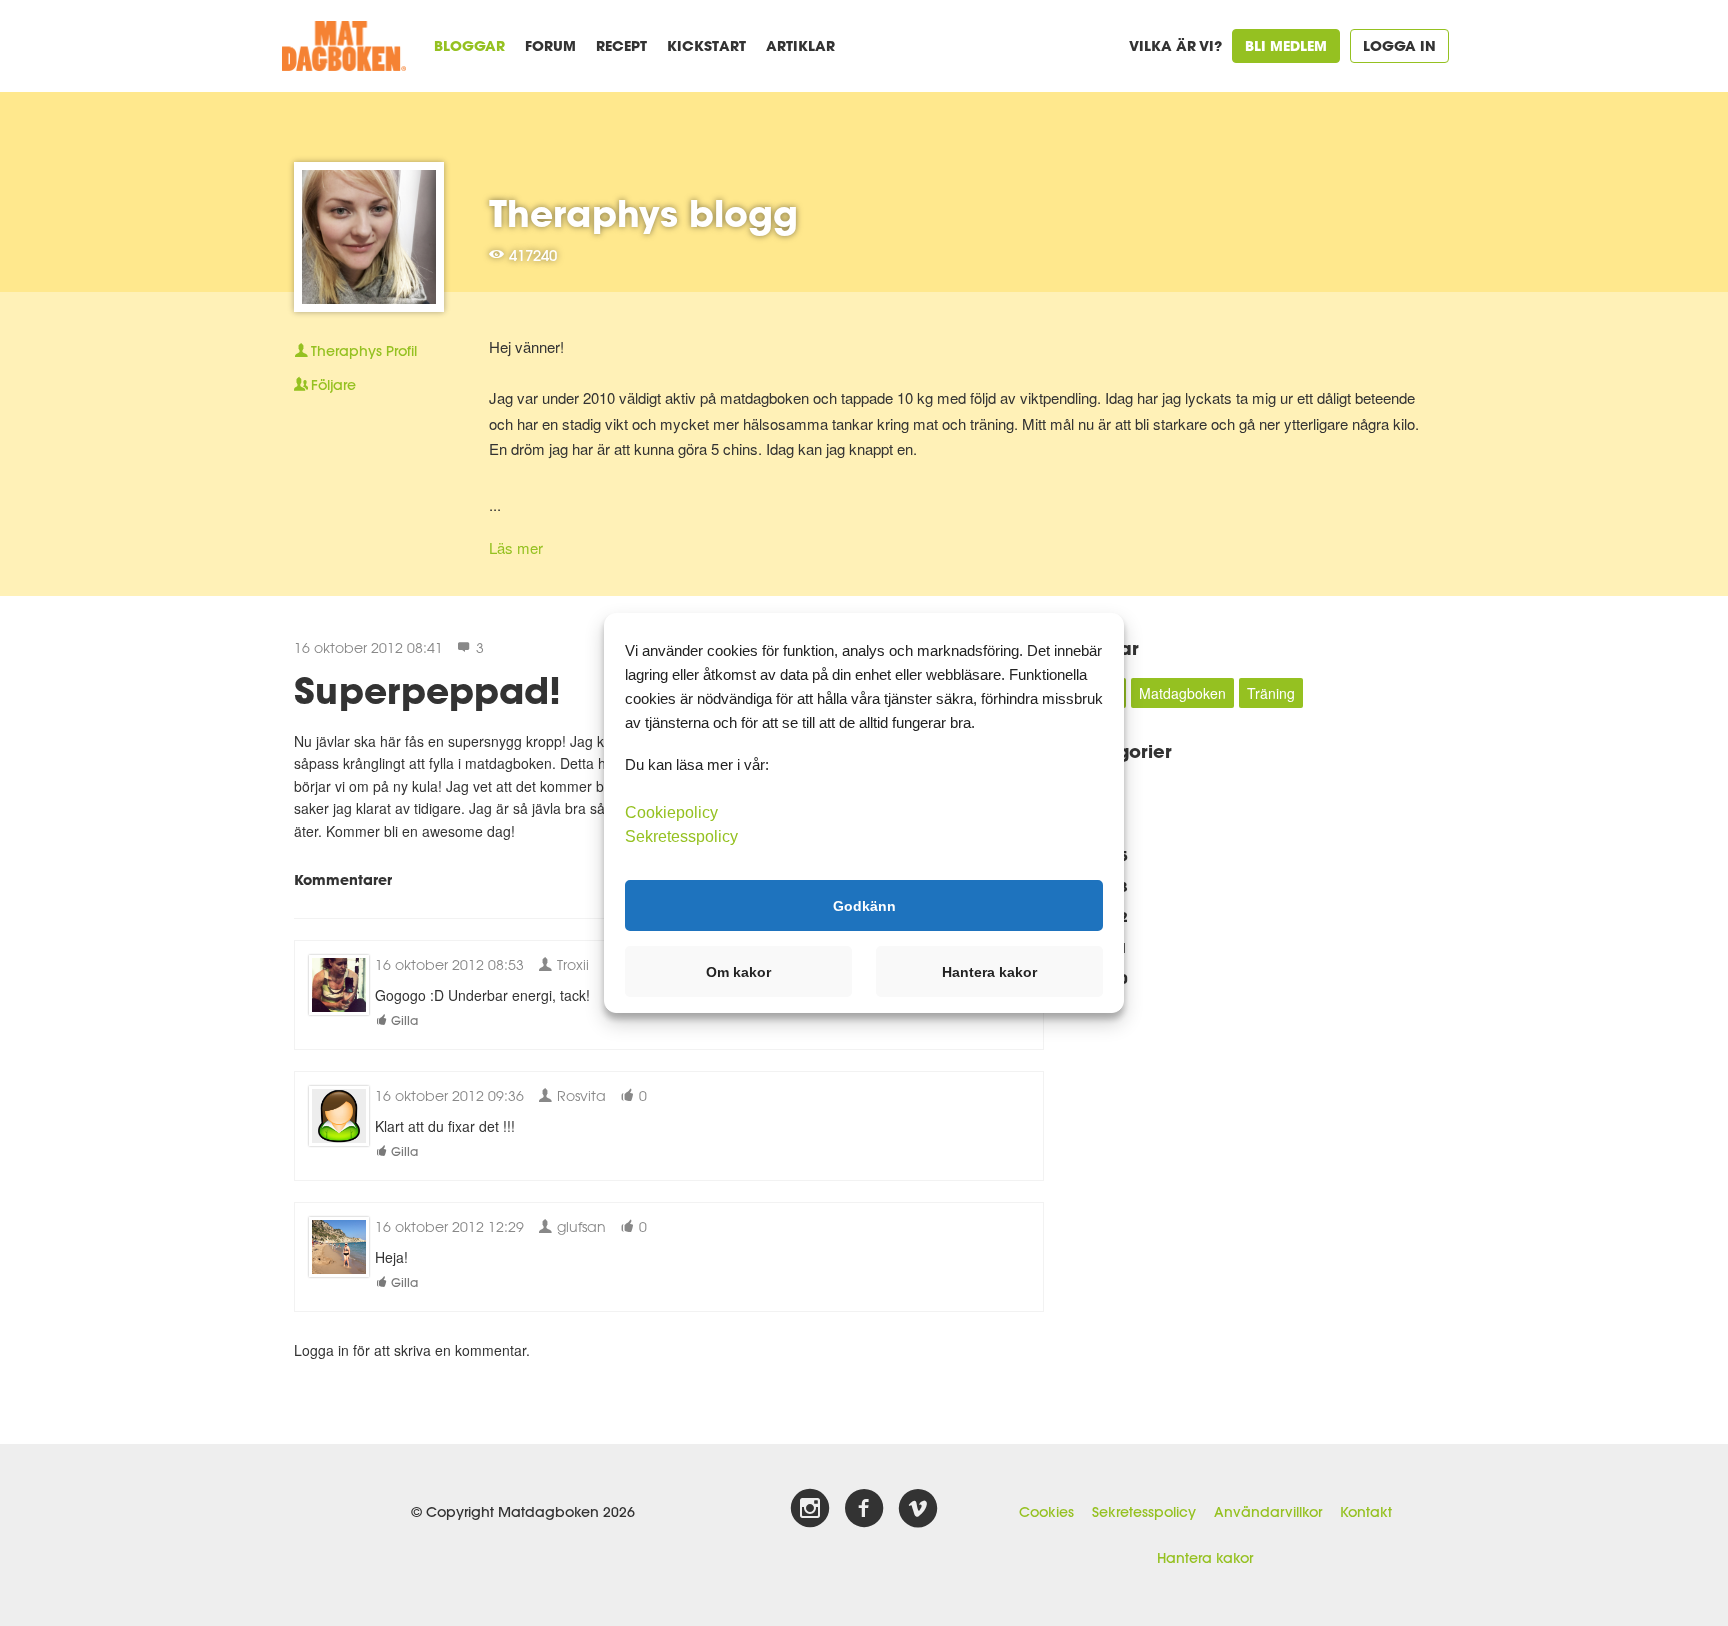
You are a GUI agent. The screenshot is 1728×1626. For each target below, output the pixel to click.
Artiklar (800, 45)
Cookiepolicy (671, 812)
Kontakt (1366, 1512)
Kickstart (706, 45)
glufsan (579, 1226)
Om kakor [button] (738, 972)
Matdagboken (1182, 693)
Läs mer (516, 547)
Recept (621, 45)
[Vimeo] (918, 1509)
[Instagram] (810, 1509)
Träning (1271, 693)
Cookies (1046, 1512)
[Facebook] (864, 1509)
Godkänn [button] (864, 905)
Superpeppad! (427, 690)
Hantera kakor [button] (989, 972)
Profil (364, 351)
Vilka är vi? (1175, 45)
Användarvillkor (1268, 1512)
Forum (550, 45)
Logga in (1399, 45)
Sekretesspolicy (1144, 1512)
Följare (333, 385)
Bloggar (469, 45)
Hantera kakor (1205, 1558)
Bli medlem (1286, 45)
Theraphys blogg (643, 213)
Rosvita (579, 1095)
